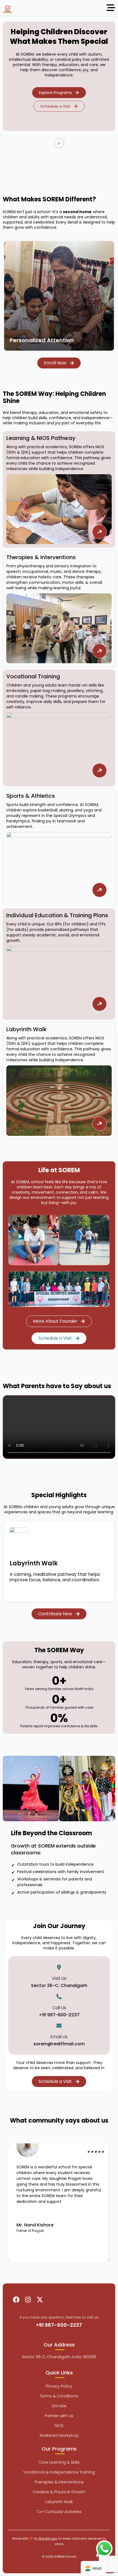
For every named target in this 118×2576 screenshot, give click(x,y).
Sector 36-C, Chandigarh (59, 1985)
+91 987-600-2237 (59, 2015)
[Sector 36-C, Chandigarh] (59, 1967)
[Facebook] (16, 2300)
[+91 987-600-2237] (59, 1997)
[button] (59, 145)
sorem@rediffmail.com (59, 2044)
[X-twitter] (40, 2300)
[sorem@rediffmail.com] (59, 2026)
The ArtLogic (48, 2538)
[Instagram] (28, 2300)
